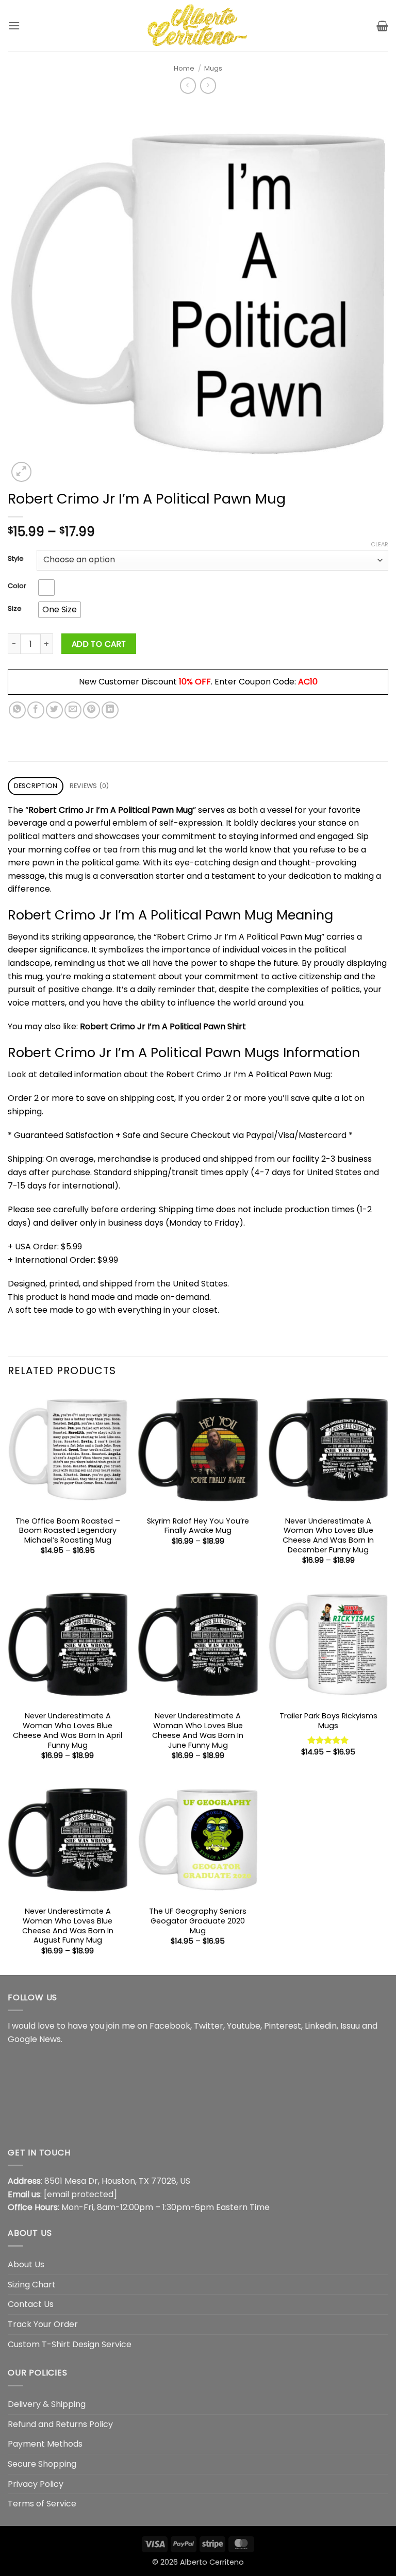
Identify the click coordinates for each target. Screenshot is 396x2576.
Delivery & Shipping (47, 2404)
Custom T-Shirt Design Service (70, 2344)
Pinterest (283, 2026)
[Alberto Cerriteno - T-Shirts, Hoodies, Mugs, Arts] (198, 26)
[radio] (46, 588)
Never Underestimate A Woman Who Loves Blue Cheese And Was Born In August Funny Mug (68, 1926)
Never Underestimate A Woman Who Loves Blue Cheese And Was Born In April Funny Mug (68, 1730)
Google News (34, 2039)
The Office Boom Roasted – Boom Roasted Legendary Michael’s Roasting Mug (68, 1531)
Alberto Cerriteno (212, 2562)
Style (16, 559)
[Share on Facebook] (36, 710)
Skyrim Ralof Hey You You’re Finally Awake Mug (198, 1526)
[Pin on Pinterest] (92, 710)
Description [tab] (36, 786)
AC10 (308, 682)
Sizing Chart (32, 2285)
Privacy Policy (36, 2484)
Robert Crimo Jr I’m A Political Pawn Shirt (163, 1026)
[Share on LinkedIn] (110, 710)
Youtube (244, 2026)
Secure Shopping (42, 2464)
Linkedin (321, 2026)
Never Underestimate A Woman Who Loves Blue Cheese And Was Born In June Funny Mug (198, 1730)
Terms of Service (42, 2504)
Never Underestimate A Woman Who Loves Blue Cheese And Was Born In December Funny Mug (328, 1536)
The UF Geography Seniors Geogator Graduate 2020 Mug (198, 1921)
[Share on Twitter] (54, 710)
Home (184, 68)
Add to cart (99, 644)
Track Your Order (43, 2324)
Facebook (170, 2026)
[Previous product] (208, 85)
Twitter (209, 2026)
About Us (26, 2264)
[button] (14, 26)
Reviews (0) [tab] (89, 786)
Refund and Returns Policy (60, 2424)
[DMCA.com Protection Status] (85, 2095)
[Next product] (188, 85)
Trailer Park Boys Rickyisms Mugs (328, 1721)
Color (17, 586)
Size (15, 609)
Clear (379, 544)
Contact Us (31, 2304)
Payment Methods (45, 2444)
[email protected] (80, 2194)
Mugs (213, 68)
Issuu (350, 2026)
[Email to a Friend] (73, 710)
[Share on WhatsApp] (17, 710)
